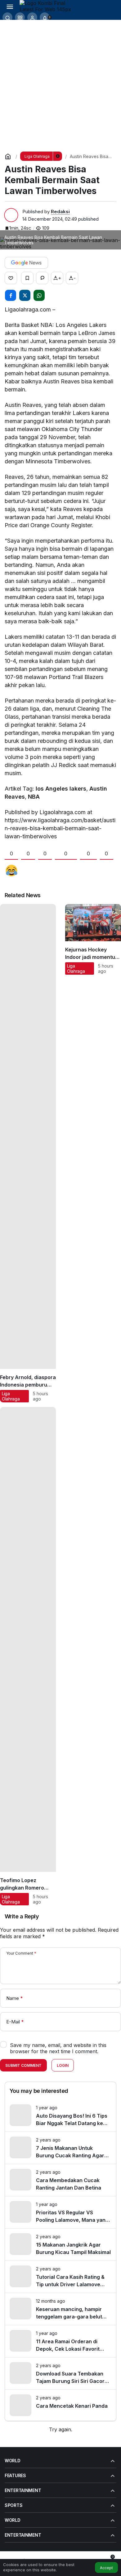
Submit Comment (23, 2065)
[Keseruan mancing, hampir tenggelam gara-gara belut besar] (60, 2309)
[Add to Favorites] (27, 278)
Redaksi (60, 212)
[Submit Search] (7, 17)
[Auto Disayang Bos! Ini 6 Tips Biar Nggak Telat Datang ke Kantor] (60, 2116)
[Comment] (42, 278)
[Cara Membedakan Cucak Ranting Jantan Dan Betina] (60, 2180)
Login (63, 2065)
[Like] (11, 278)
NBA (34, 797)
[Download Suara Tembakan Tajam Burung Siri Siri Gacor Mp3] (60, 2373)
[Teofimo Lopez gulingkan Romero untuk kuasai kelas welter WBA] (28, 1656)
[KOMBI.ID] (47, 6)
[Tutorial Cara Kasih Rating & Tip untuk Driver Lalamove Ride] (60, 2277)
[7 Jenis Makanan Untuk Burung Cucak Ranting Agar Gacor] (60, 2148)
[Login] (32, 17)
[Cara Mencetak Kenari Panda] (60, 2405)
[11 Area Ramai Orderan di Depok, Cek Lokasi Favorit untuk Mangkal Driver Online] (60, 2341)
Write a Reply (22, 1916)
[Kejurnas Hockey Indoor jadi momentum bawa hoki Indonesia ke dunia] (93, 1153)
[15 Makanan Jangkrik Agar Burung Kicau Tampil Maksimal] (60, 2245)
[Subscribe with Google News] (26, 263)
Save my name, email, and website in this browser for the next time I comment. (58, 2048)
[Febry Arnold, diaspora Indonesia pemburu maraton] (28, 1153)
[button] (20, 17)
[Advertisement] (60, 83)
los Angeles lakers (61, 789)
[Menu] (10, 6)
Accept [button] (106, 2568)
